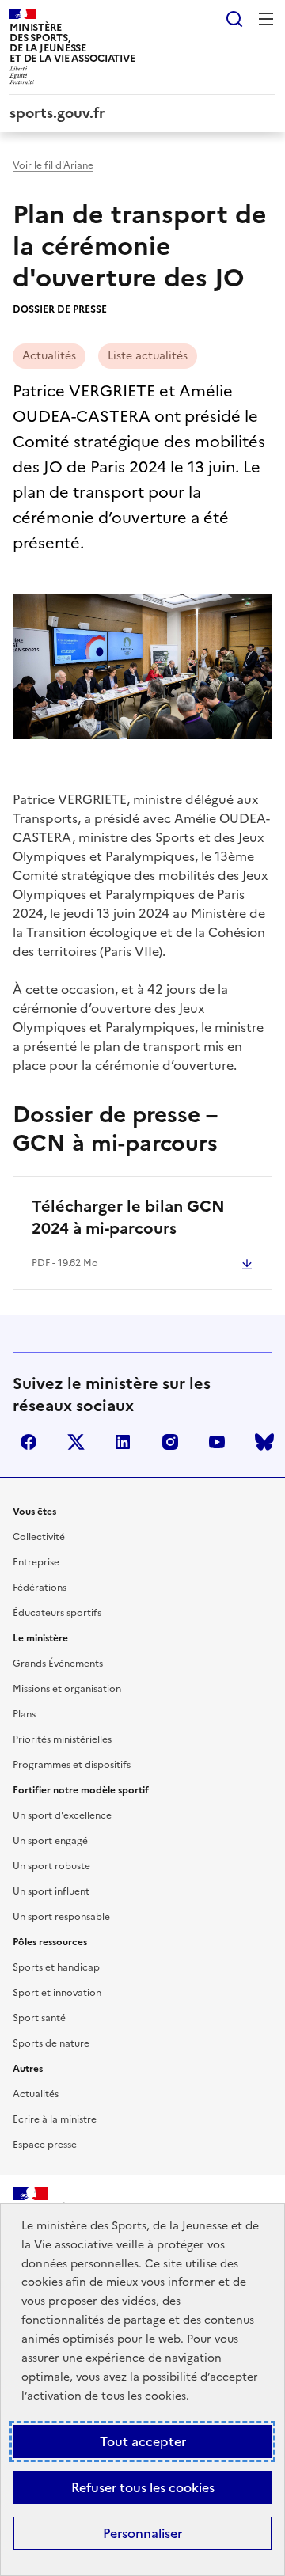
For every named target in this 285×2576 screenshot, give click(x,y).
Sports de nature (51, 2043)
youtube (217, 1442)
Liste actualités (148, 356)
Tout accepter (143, 2441)
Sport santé (39, 2018)
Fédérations (40, 1588)
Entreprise (36, 1562)
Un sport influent (51, 1891)
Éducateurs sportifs (57, 1613)
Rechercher (234, 19)
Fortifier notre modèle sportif (81, 1790)
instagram (170, 1442)
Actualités (49, 356)
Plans (24, 1714)
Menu (266, 19)
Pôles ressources (50, 1942)
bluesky (264, 1442)
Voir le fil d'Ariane (53, 165)
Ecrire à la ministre (55, 2119)
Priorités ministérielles (62, 1739)
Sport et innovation (57, 1993)
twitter (76, 1442)
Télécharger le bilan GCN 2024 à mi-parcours (128, 1217)
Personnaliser (142, 2533)
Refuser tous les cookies (143, 2487)
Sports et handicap (56, 1967)
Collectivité (39, 1537)
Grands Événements (58, 1664)
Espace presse (45, 2145)
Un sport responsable (61, 1917)
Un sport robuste (51, 1866)
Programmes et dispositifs (72, 1765)
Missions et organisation (67, 1689)
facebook (28, 1442)
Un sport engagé (50, 1841)
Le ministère (40, 1638)
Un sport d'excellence (62, 1815)
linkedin (123, 1442)
